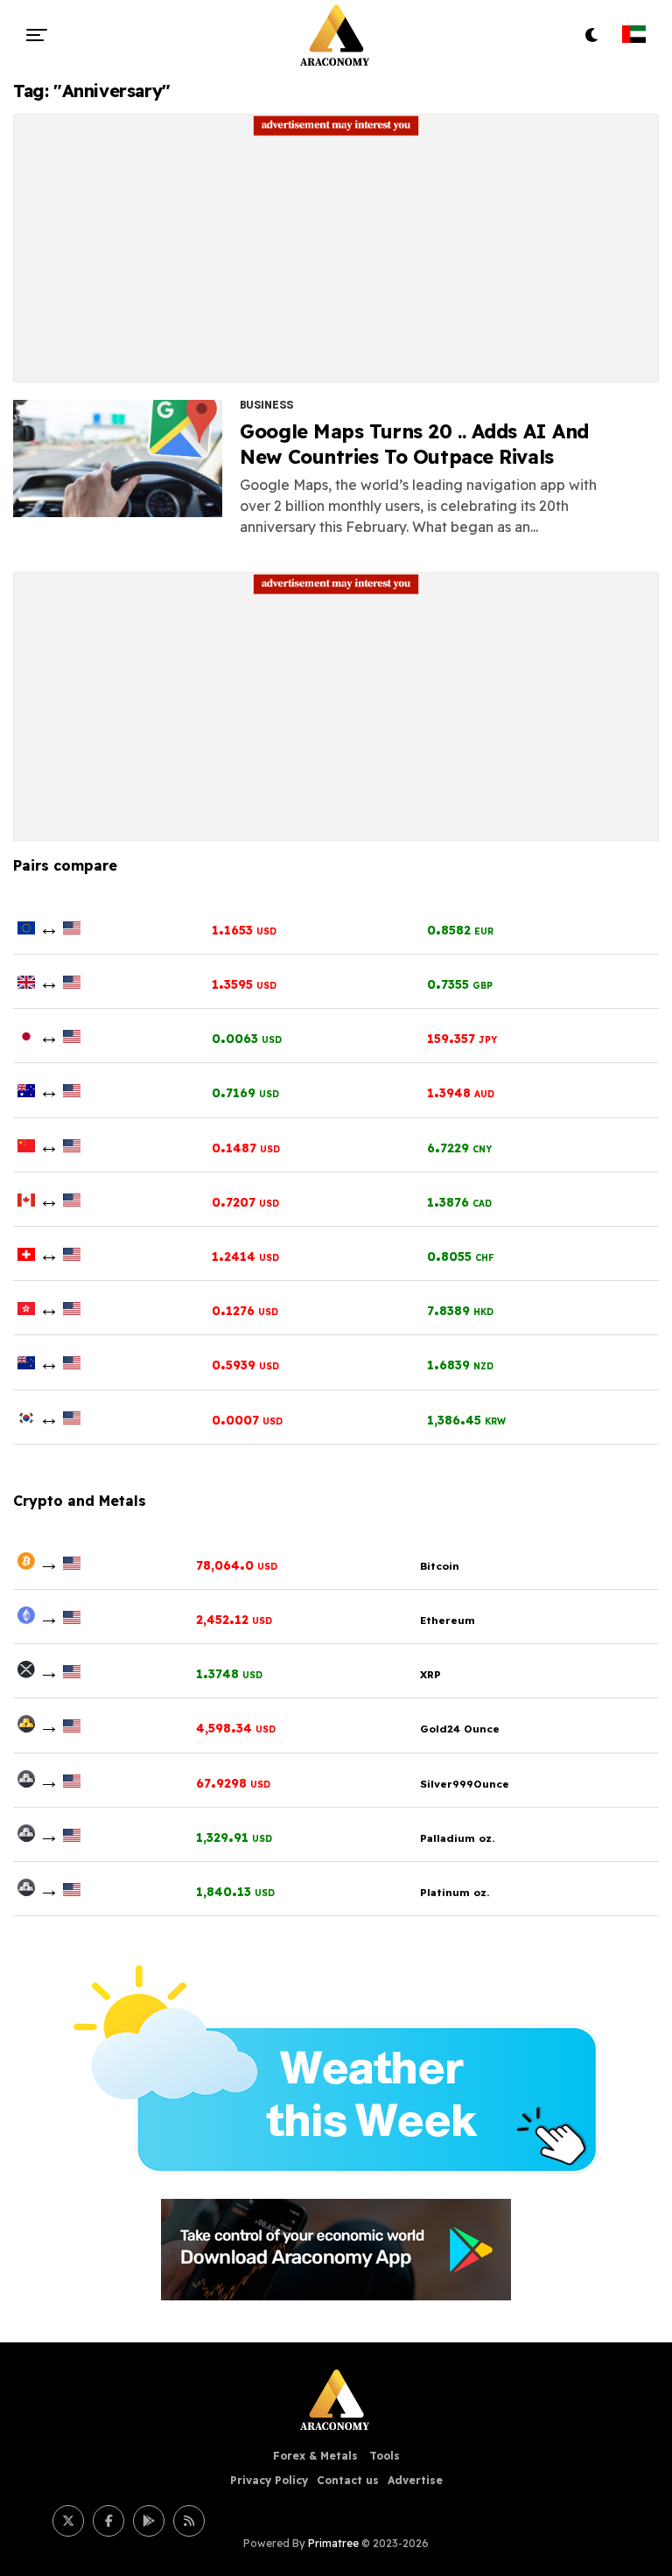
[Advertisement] (336, 259)
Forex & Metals (317, 2456)
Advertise (415, 2480)
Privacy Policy (269, 2480)
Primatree (333, 2543)
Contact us (348, 2480)
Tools (385, 2456)
